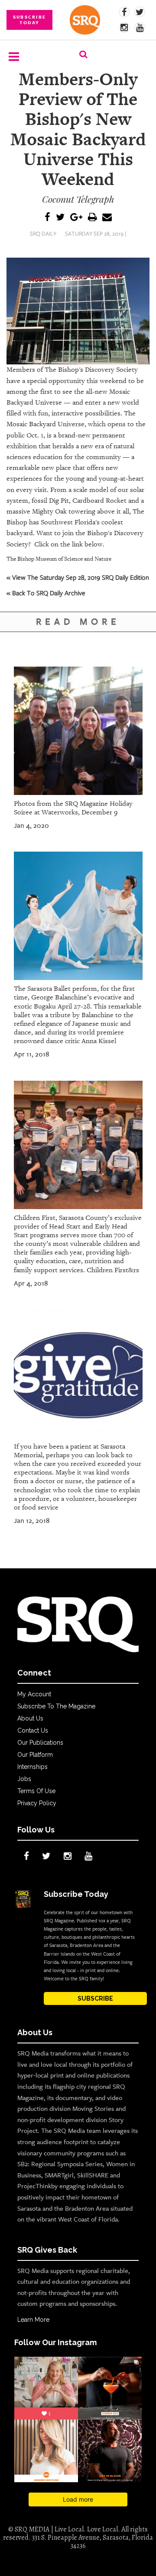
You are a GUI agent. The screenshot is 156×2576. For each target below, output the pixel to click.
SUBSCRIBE (95, 1998)
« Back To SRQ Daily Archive (46, 593)
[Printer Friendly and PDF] (92, 218)
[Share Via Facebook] (47, 218)
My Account (34, 1694)
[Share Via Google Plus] (76, 218)
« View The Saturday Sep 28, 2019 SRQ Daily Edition (78, 577)
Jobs (24, 1779)
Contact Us (33, 1730)
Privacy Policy (37, 1803)
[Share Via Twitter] (60, 218)
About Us (30, 1718)
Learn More (33, 2320)
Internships (32, 1767)
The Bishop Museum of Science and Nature (59, 559)
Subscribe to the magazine (56, 1706)
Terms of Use (36, 1791)
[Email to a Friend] (107, 218)
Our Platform (35, 1755)
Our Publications (40, 1743)
